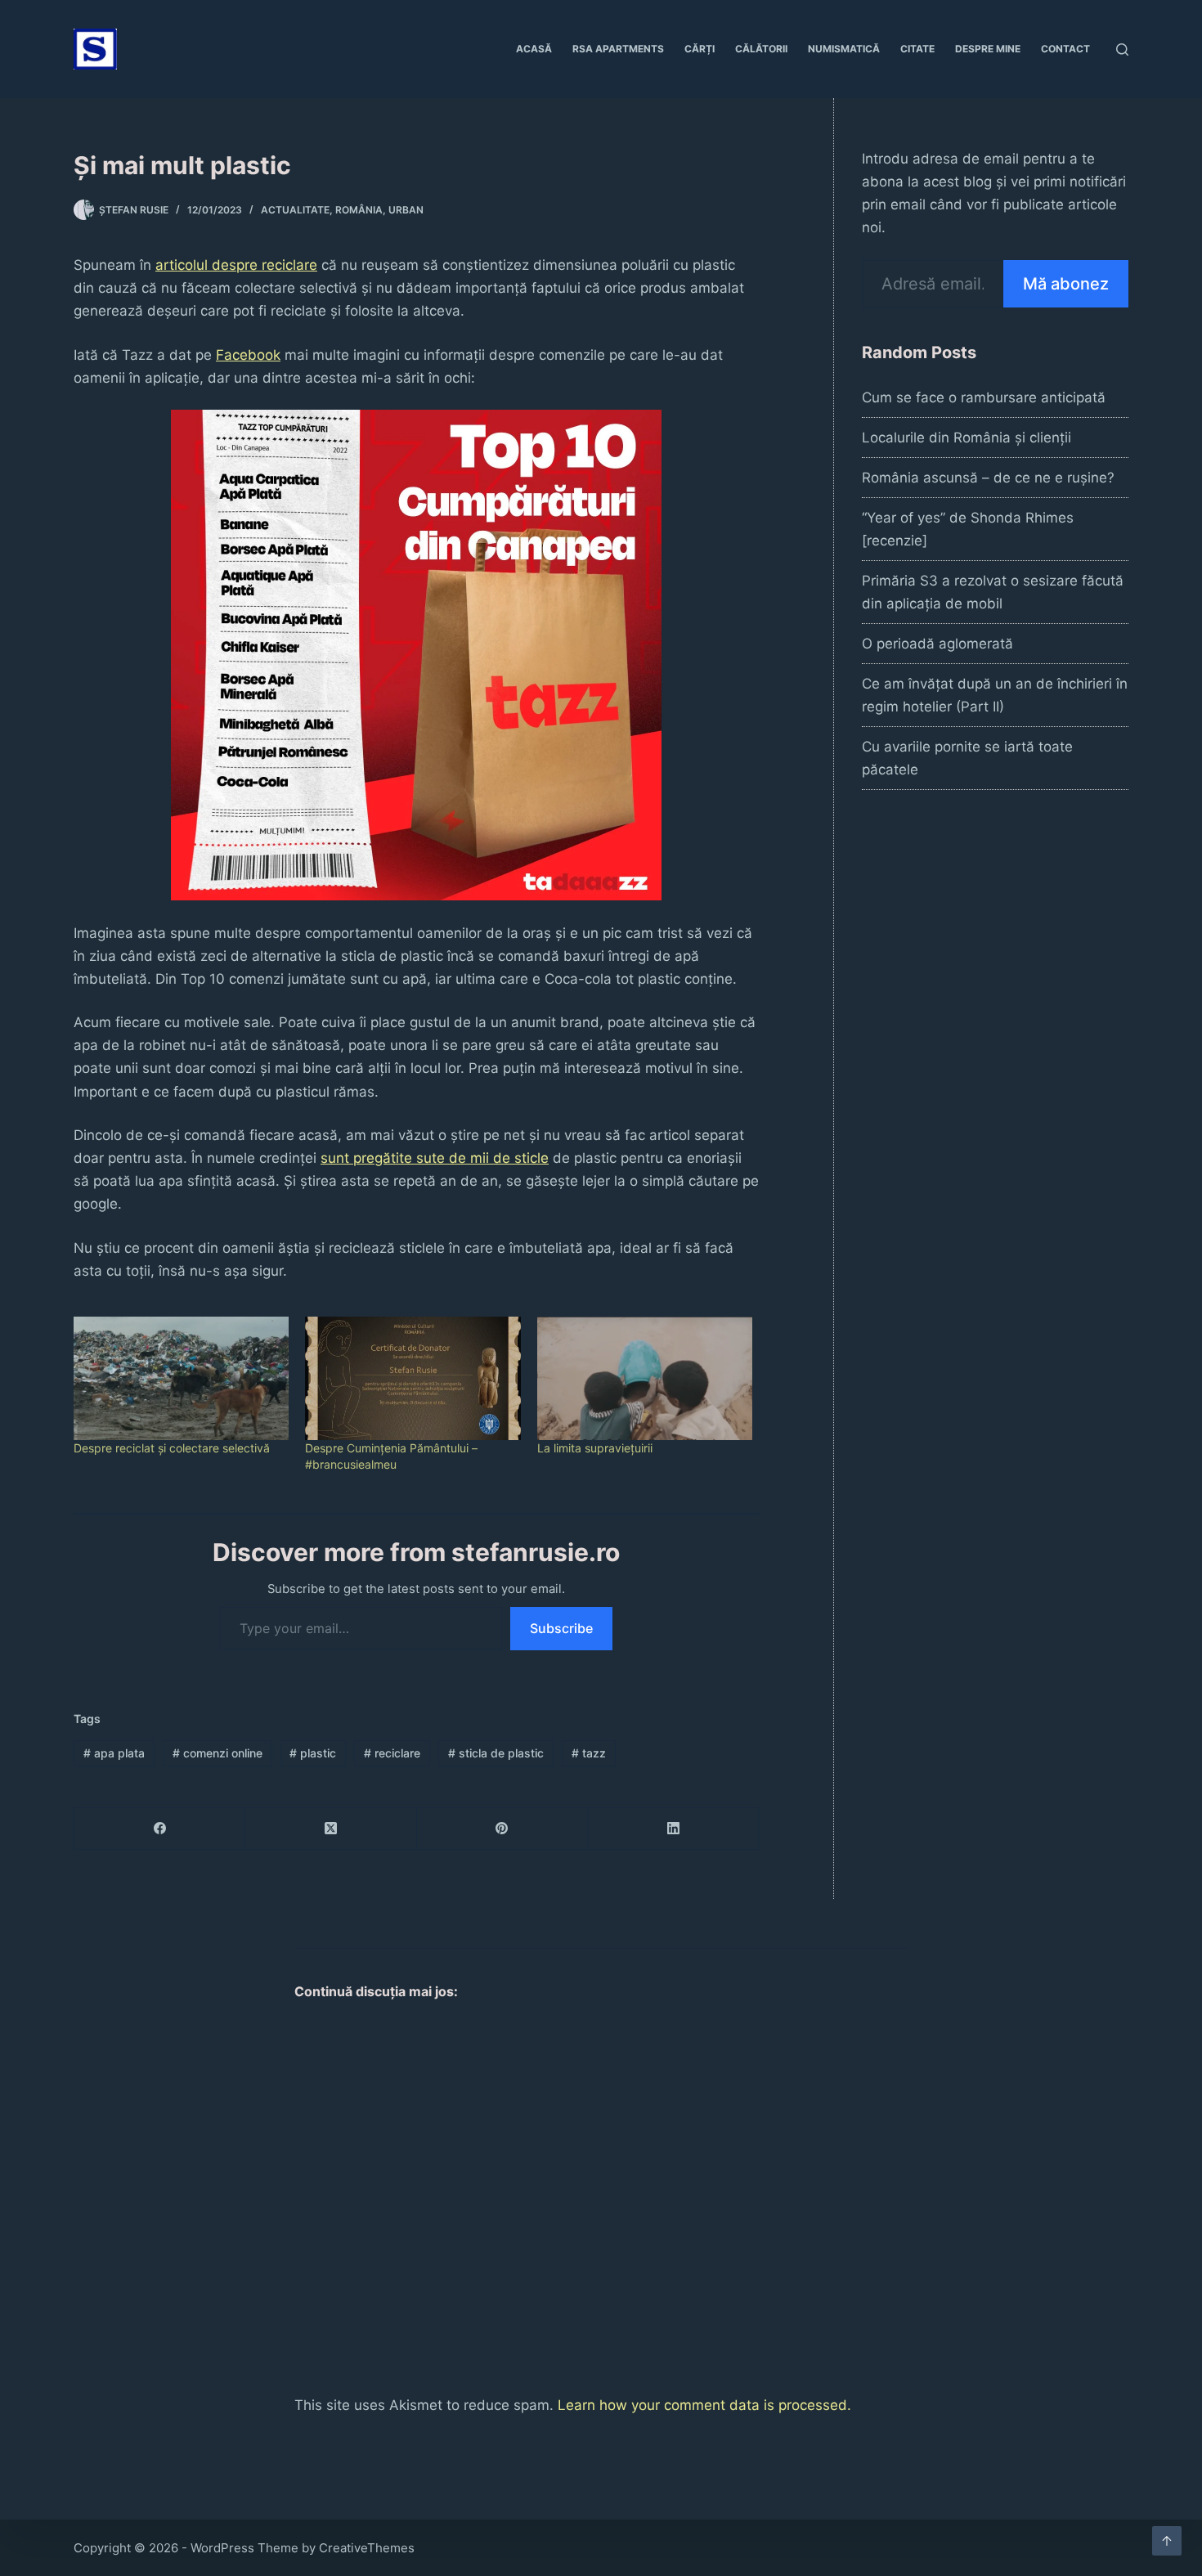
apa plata (114, 1753)
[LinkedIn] (673, 1829)
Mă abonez (1066, 284)
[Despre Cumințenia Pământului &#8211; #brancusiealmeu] (413, 1378)
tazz (589, 1753)
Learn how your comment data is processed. (704, 2405)
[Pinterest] (502, 1829)
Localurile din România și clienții (967, 438)
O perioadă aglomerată (937, 644)
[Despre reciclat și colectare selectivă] (181, 1378)
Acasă (534, 49)
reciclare (392, 1753)
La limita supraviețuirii (595, 1448)
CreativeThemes (367, 2548)
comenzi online (218, 1753)
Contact (1065, 49)
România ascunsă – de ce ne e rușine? (988, 478)
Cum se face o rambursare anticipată (984, 397)
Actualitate (295, 210)
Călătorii (761, 49)
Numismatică (844, 49)
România (359, 210)
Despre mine (988, 49)
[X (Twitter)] (331, 1829)
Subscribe (561, 1628)
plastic (313, 1753)
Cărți (700, 49)
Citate (917, 49)
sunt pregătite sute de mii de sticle (435, 1158)
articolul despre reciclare (236, 265)
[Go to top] (1167, 2541)
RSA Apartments (618, 49)
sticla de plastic (496, 1753)
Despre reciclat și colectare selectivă (172, 1448)
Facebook (248, 355)
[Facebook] (160, 1829)
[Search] (1122, 49)
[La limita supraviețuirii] (645, 1378)
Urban (406, 210)
